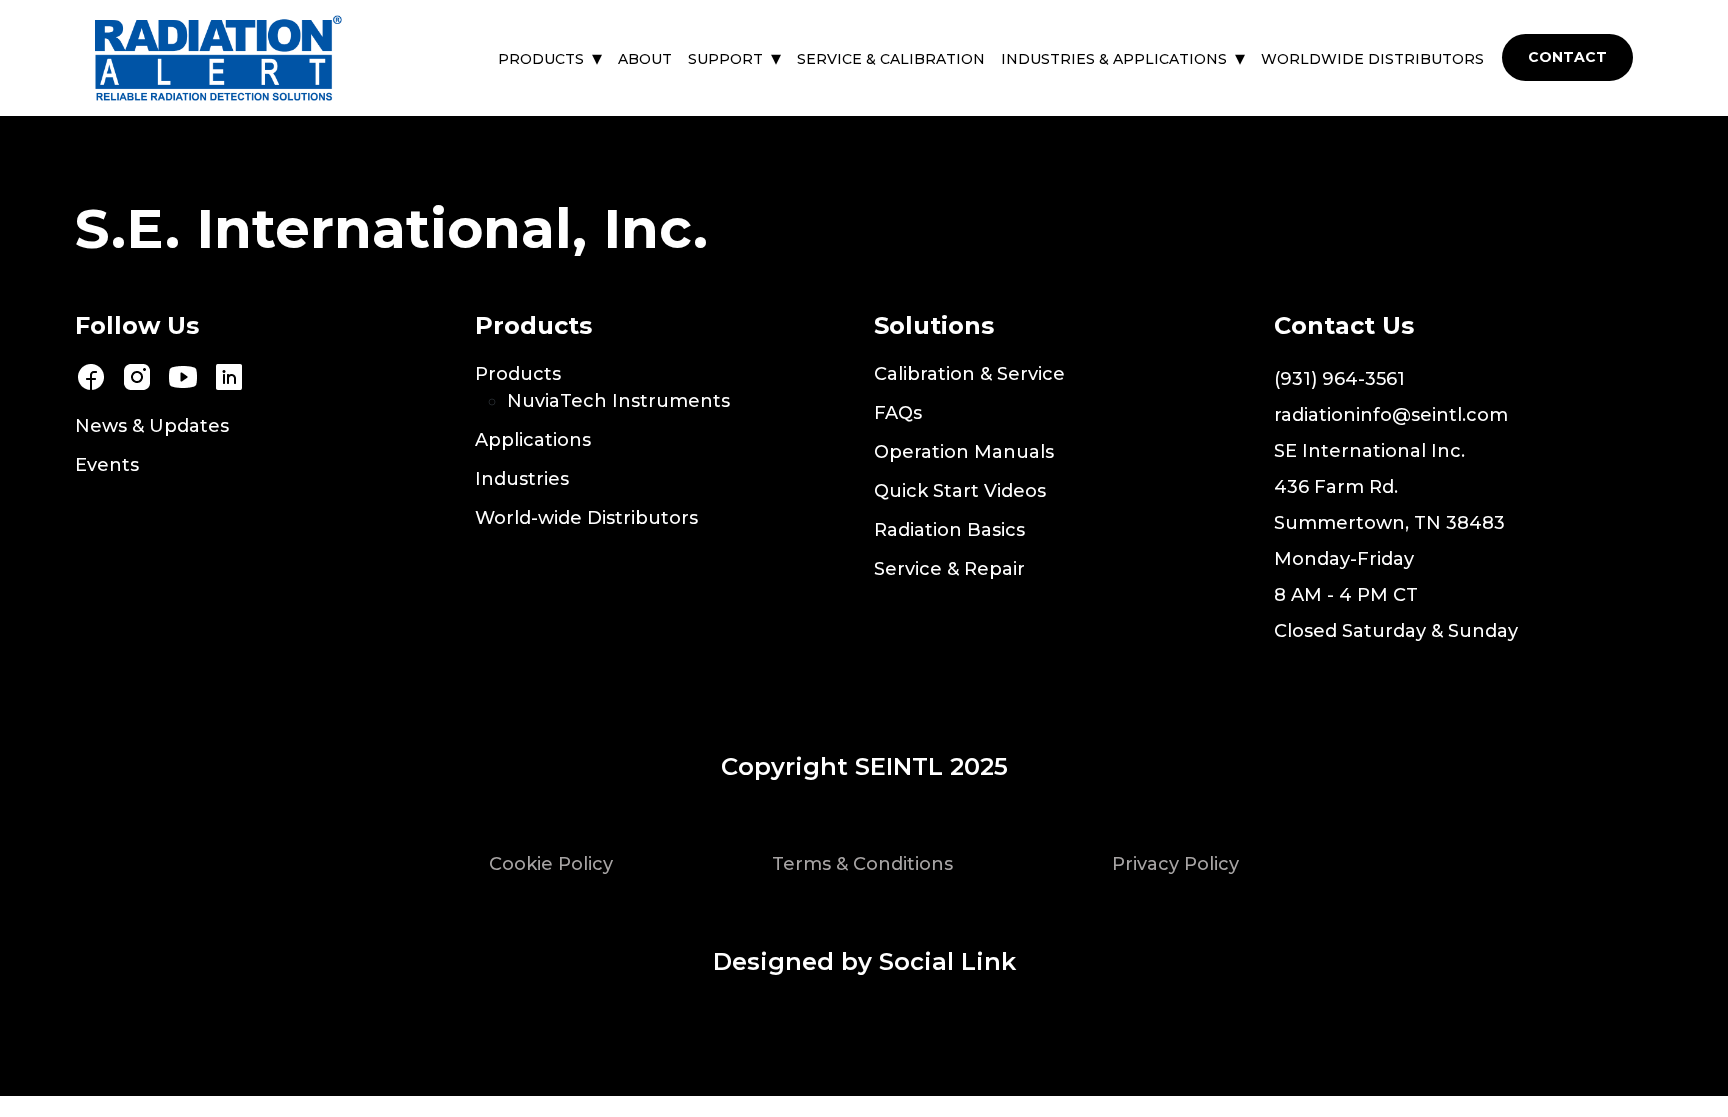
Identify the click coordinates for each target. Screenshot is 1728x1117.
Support (725, 59)
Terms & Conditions (862, 864)
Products (541, 59)
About (645, 59)
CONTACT (1567, 57)
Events (107, 465)
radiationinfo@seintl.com (1391, 415)
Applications (533, 440)
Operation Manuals (964, 452)
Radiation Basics (949, 530)
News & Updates (152, 426)
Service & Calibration (891, 59)
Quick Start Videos (960, 491)
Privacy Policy (1175, 864)
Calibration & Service (969, 374)
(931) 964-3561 (1339, 379)
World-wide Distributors (586, 518)
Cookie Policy (551, 864)
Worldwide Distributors (1372, 59)
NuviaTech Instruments (618, 401)
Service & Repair (949, 569)
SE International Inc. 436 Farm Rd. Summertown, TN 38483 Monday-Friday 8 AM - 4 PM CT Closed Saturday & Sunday (1396, 541)
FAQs (898, 413)
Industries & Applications (1114, 59)
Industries (522, 479)
